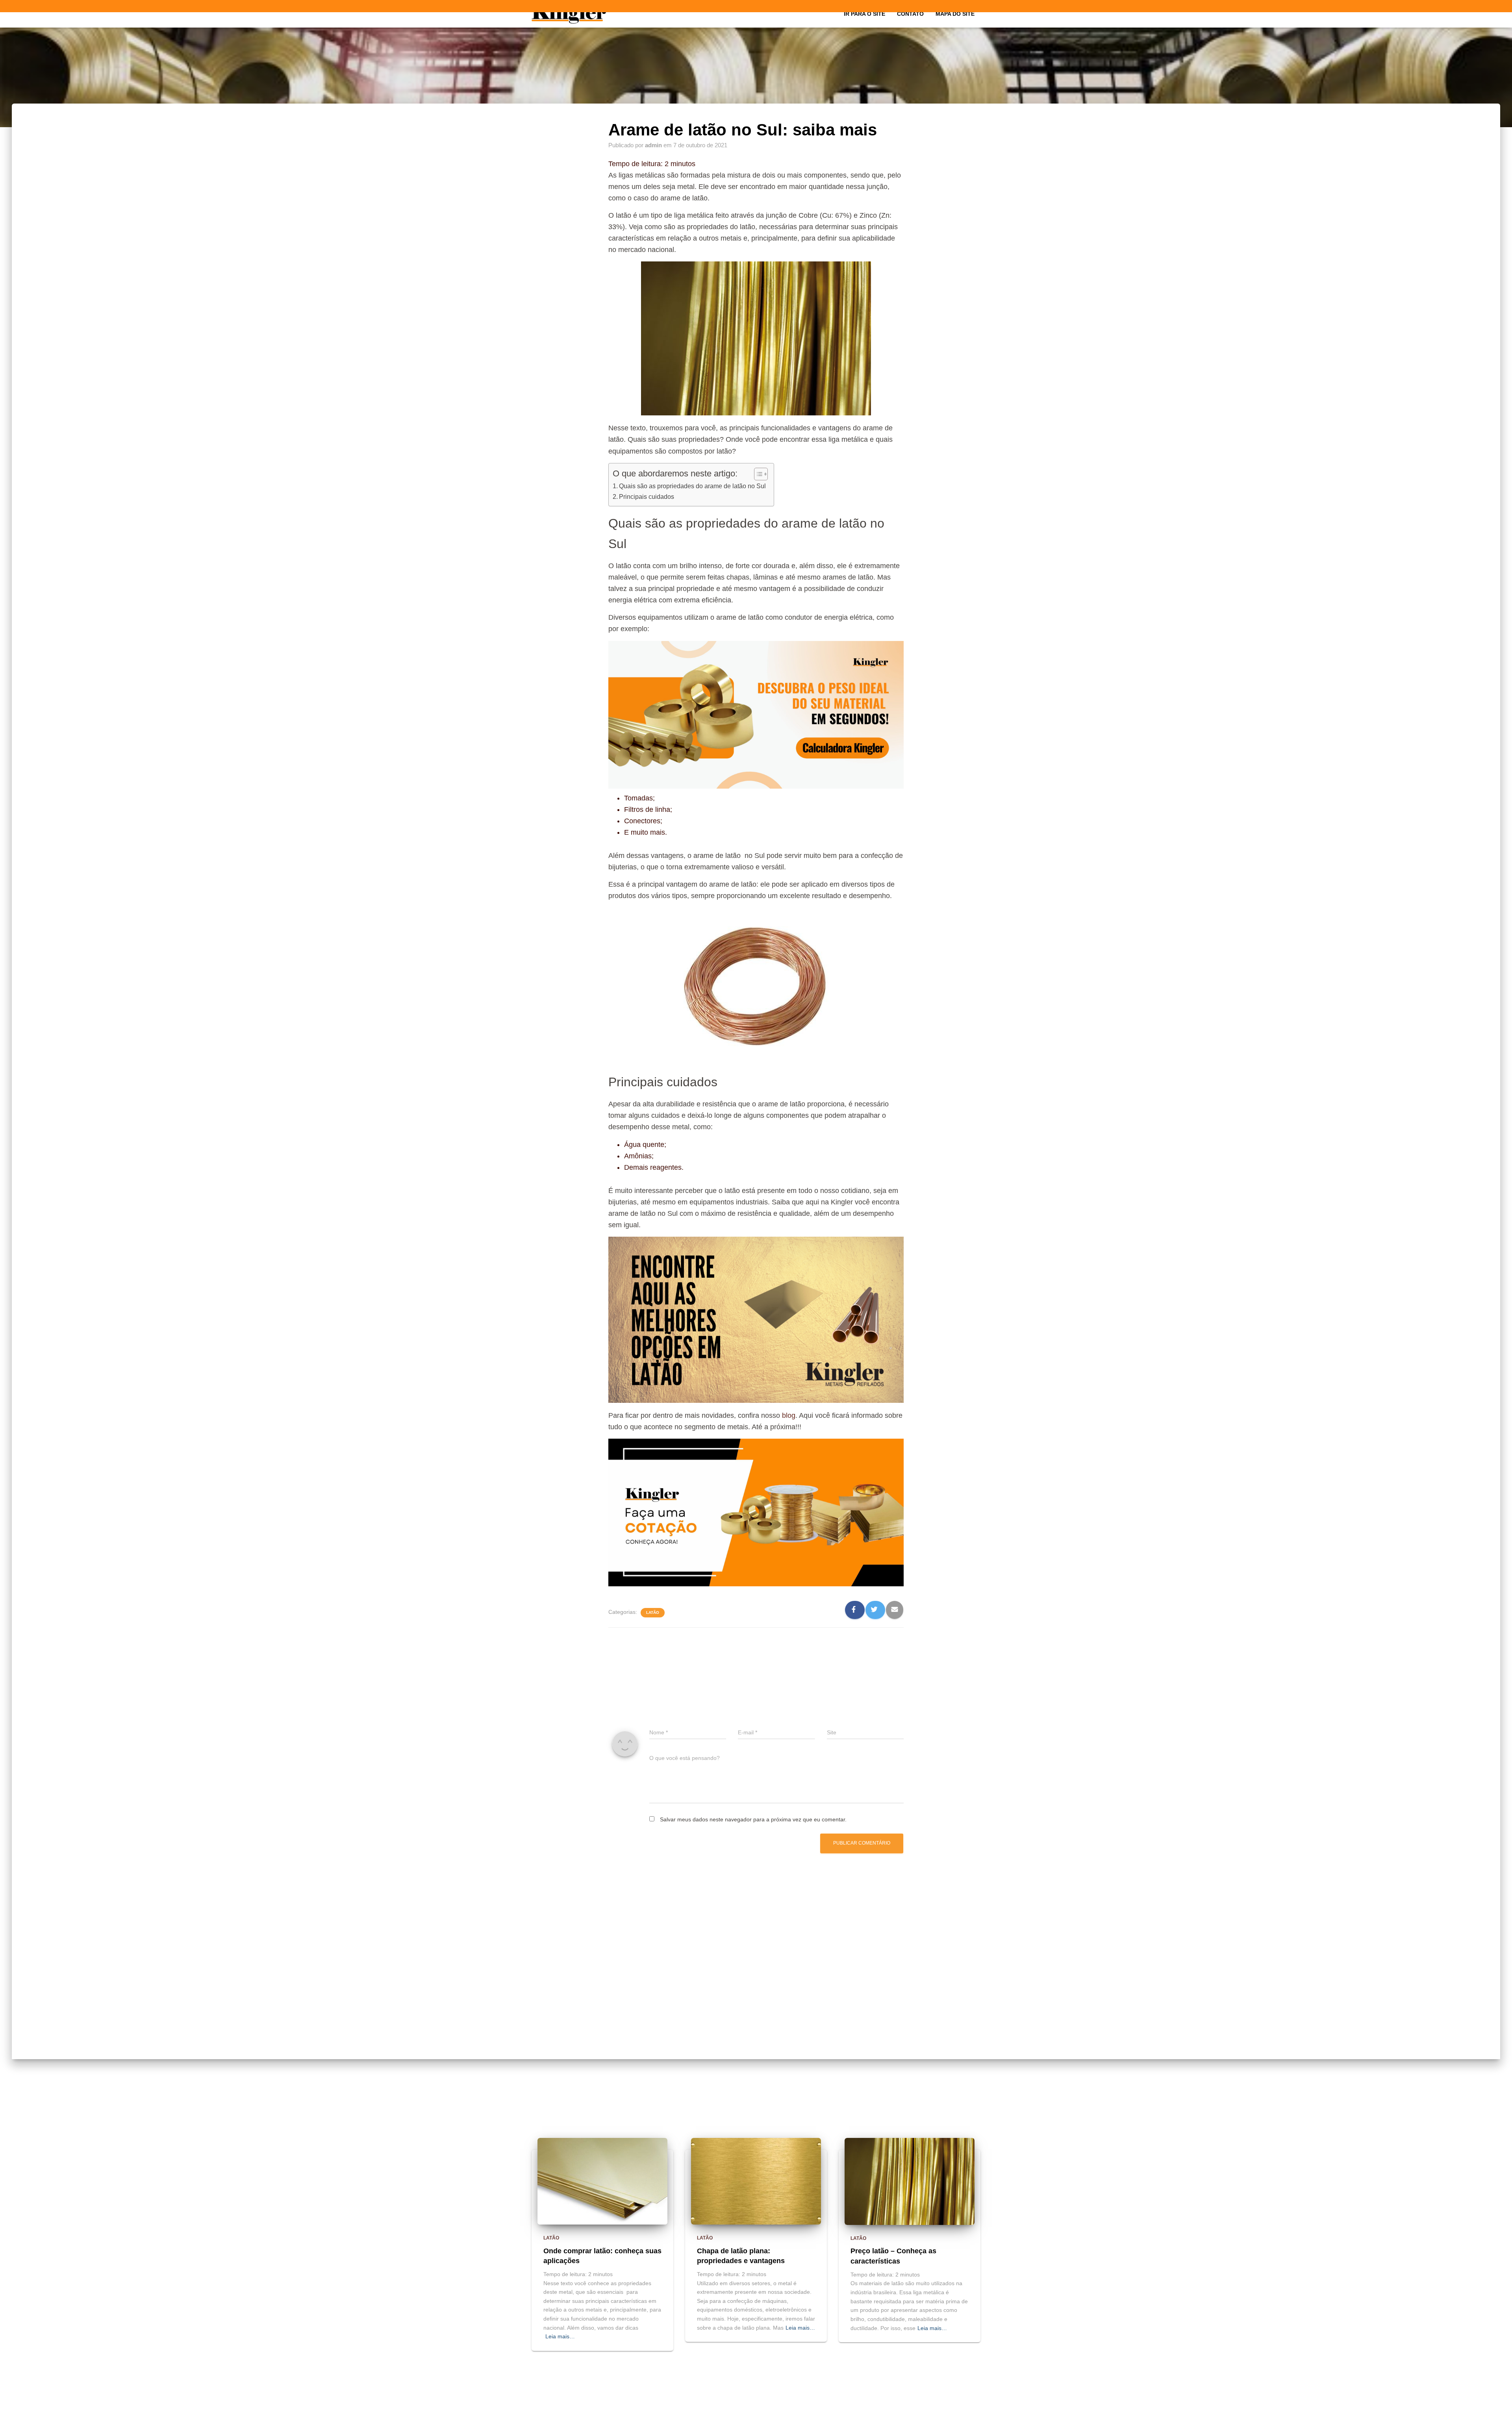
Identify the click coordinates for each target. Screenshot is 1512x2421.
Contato (910, 14)
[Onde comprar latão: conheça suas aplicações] (602, 2181)
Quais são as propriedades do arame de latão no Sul (692, 486)
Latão (653, 1612)
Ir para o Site (864, 14)
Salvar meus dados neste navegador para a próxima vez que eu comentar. (753, 1819)
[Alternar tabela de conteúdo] (757, 474)
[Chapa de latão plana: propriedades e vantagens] (756, 2181)
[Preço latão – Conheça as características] (910, 2181)
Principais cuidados (647, 496)
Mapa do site (955, 14)
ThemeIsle (967, 2412)
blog (789, 1415)
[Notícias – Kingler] (569, 14)
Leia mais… (560, 2336)
